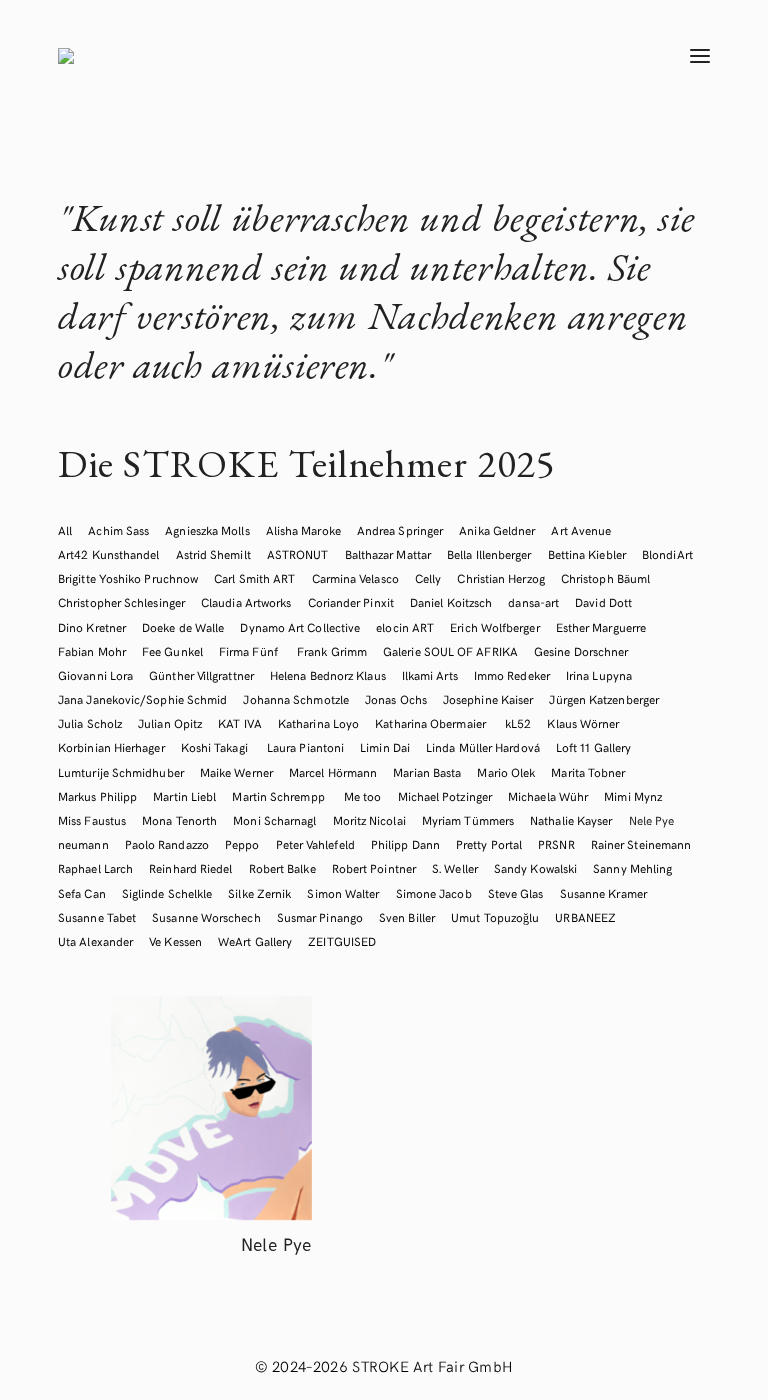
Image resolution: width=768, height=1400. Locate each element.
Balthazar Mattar (388, 554)
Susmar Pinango (320, 917)
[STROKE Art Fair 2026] (334, 56)
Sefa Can (82, 893)
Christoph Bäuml (605, 578)
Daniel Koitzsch (451, 602)
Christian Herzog (500, 578)
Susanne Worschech (206, 917)
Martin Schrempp (279, 796)
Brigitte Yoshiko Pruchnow (128, 578)
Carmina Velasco (355, 578)
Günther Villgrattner (201, 675)
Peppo (242, 844)
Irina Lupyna (599, 675)
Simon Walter (343, 893)
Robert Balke (282, 868)
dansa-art (533, 602)
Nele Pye (652, 820)
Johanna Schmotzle (295, 699)
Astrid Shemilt (213, 554)
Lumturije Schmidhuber (121, 772)
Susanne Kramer (603, 893)
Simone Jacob (434, 893)
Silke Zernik (259, 893)
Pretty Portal (489, 844)
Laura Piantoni (305, 747)
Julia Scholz (90, 723)
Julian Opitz (170, 723)
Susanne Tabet (97, 917)
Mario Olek (506, 772)
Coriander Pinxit (351, 602)
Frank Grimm (332, 651)
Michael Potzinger (445, 796)
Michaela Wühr (548, 796)
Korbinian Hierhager (111, 747)
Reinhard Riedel (190, 868)
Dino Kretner (92, 627)
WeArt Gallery (255, 941)
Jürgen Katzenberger (604, 699)
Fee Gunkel (172, 651)
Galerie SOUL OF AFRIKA (450, 651)
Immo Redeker (512, 675)
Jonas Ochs (396, 699)
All (65, 530)
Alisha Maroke (303, 530)
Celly (428, 578)
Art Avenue (581, 530)
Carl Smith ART (254, 578)
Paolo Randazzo (167, 844)
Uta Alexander (95, 941)
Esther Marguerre (601, 627)
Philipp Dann (405, 844)
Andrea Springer (400, 530)
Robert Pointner (374, 868)
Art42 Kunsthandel (108, 554)
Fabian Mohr (92, 651)
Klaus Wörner (583, 723)
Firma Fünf (250, 651)
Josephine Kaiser (488, 699)
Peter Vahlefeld (315, 844)
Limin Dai (385, 747)
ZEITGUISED (342, 941)
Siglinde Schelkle (167, 893)
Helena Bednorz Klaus (328, 675)
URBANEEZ (585, 917)
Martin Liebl (184, 796)
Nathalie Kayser (571, 820)
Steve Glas (516, 893)
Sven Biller (407, 917)
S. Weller (455, 868)
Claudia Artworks (246, 602)
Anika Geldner (497, 530)
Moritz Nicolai (369, 820)
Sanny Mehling (632, 868)
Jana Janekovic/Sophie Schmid (142, 699)
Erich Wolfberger (494, 627)
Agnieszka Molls (207, 530)
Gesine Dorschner (581, 651)
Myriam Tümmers (468, 820)
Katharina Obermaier (432, 723)
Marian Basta (427, 772)
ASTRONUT (298, 554)
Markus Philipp (97, 796)
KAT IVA (240, 723)
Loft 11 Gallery (593, 747)
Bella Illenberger (489, 554)
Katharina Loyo (318, 723)
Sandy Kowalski (535, 868)
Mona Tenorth (179, 820)
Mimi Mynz (633, 796)
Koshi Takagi (216, 747)
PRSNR (556, 844)
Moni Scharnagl (274, 820)
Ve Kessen (175, 941)
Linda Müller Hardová (483, 747)
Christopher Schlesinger (121, 602)
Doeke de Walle (183, 627)
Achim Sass (118, 530)
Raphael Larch (95, 868)
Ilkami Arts (430, 675)
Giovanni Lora (95, 675)
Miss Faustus (92, 820)
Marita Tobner (588, 772)
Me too (363, 796)
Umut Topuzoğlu (495, 917)
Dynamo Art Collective (300, 627)
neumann (83, 844)
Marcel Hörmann (333, 772)
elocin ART (405, 627)
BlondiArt (667, 554)
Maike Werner (236, 772)
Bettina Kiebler (587, 554)
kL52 (518, 723)
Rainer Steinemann (641, 844)
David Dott (603, 602)
